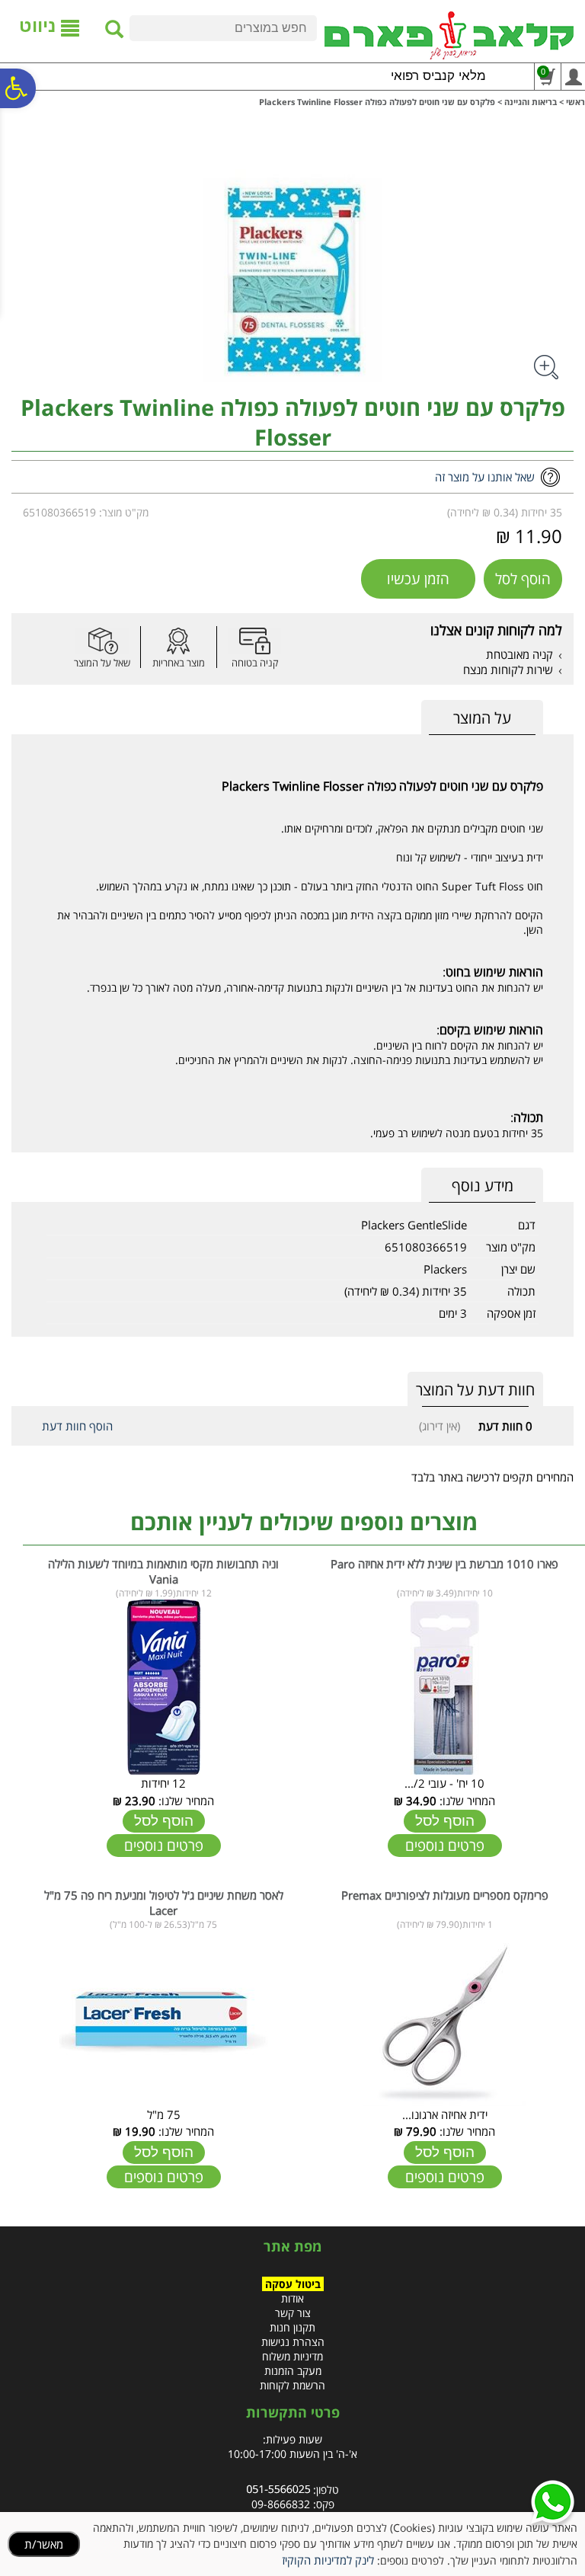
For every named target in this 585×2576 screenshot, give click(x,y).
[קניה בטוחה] (254, 641)
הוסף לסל (523, 579)
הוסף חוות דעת (77, 1426)
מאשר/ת (44, 2544)
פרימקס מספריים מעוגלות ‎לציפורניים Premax (445, 1895)
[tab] (482, 718)
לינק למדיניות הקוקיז (328, 2560)
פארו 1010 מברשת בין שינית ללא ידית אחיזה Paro (444, 1564)
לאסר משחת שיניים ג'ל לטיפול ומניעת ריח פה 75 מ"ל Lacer (164, 1903)
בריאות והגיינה (531, 102)
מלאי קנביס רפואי (438, 76)
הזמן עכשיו (418, 579)
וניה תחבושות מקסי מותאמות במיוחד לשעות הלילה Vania (163, 1571)
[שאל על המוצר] (102, 641)
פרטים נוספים (445, 1846)
